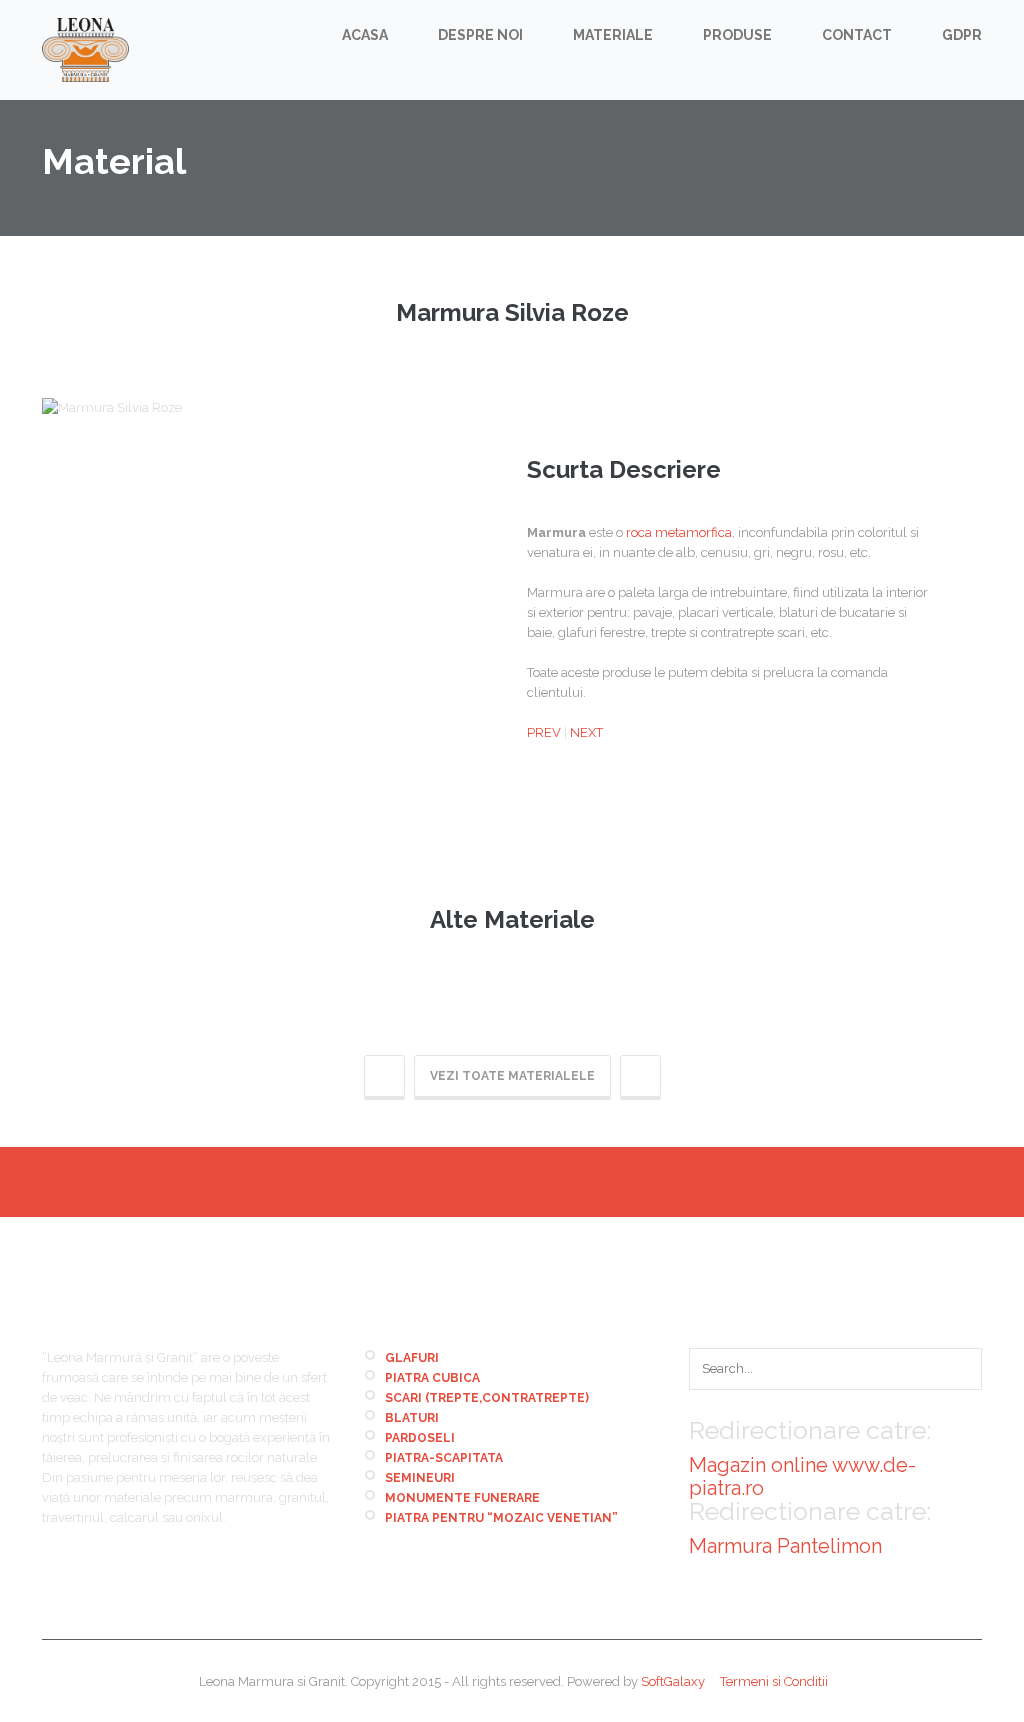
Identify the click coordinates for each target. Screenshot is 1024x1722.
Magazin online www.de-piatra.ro (802, 1476)
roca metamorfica (679, 532)
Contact (857, 35)
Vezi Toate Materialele (512, 1076)
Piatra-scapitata (444, 1458)
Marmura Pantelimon (785, 1546)
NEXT (586, 732)
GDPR (962, 35)
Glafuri (412, 1358)
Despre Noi (480, 35)
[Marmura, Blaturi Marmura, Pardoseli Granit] (85, 50)
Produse (737, 35)
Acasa (365, 35)
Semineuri (420, 1478)
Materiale (613, 35)
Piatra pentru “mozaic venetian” (501, 1518)
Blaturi (412, 1418)
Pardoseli (420, 1438)
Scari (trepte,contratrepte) (487, 1398)
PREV (544, 732)
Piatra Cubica (432, 1378)
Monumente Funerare (462, 1498)
